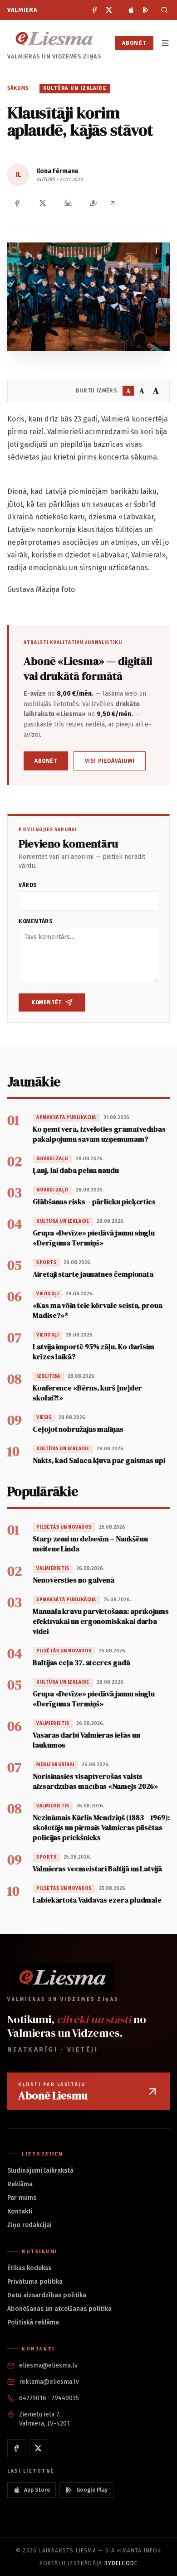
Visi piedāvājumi (110, 761)
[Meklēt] (162, 10)
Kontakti (20, 2211)
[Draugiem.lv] (93, 203)
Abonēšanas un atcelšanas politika (59, 2309)
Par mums (22, 2198)
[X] (109, 10)
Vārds (28, 885)
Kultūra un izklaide (75, 88)
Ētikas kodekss (29, 2268)
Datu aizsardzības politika (47, 2295)
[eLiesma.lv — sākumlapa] (54, 38)
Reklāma (20, 2184)
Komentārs (36, 921)
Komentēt (47, 1002)
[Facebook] (94, 10)
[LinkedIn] (68, 203)
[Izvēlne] (165, 43)
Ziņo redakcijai (29, 2225)
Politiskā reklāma (33, 2322)
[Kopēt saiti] (113, 203)
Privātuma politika (35, 2282)
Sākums (18, 88)
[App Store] (131, 10)
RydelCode (121, 2563)
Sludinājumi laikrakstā (40, 2171)
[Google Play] (146, 10)
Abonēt (134, 43)
